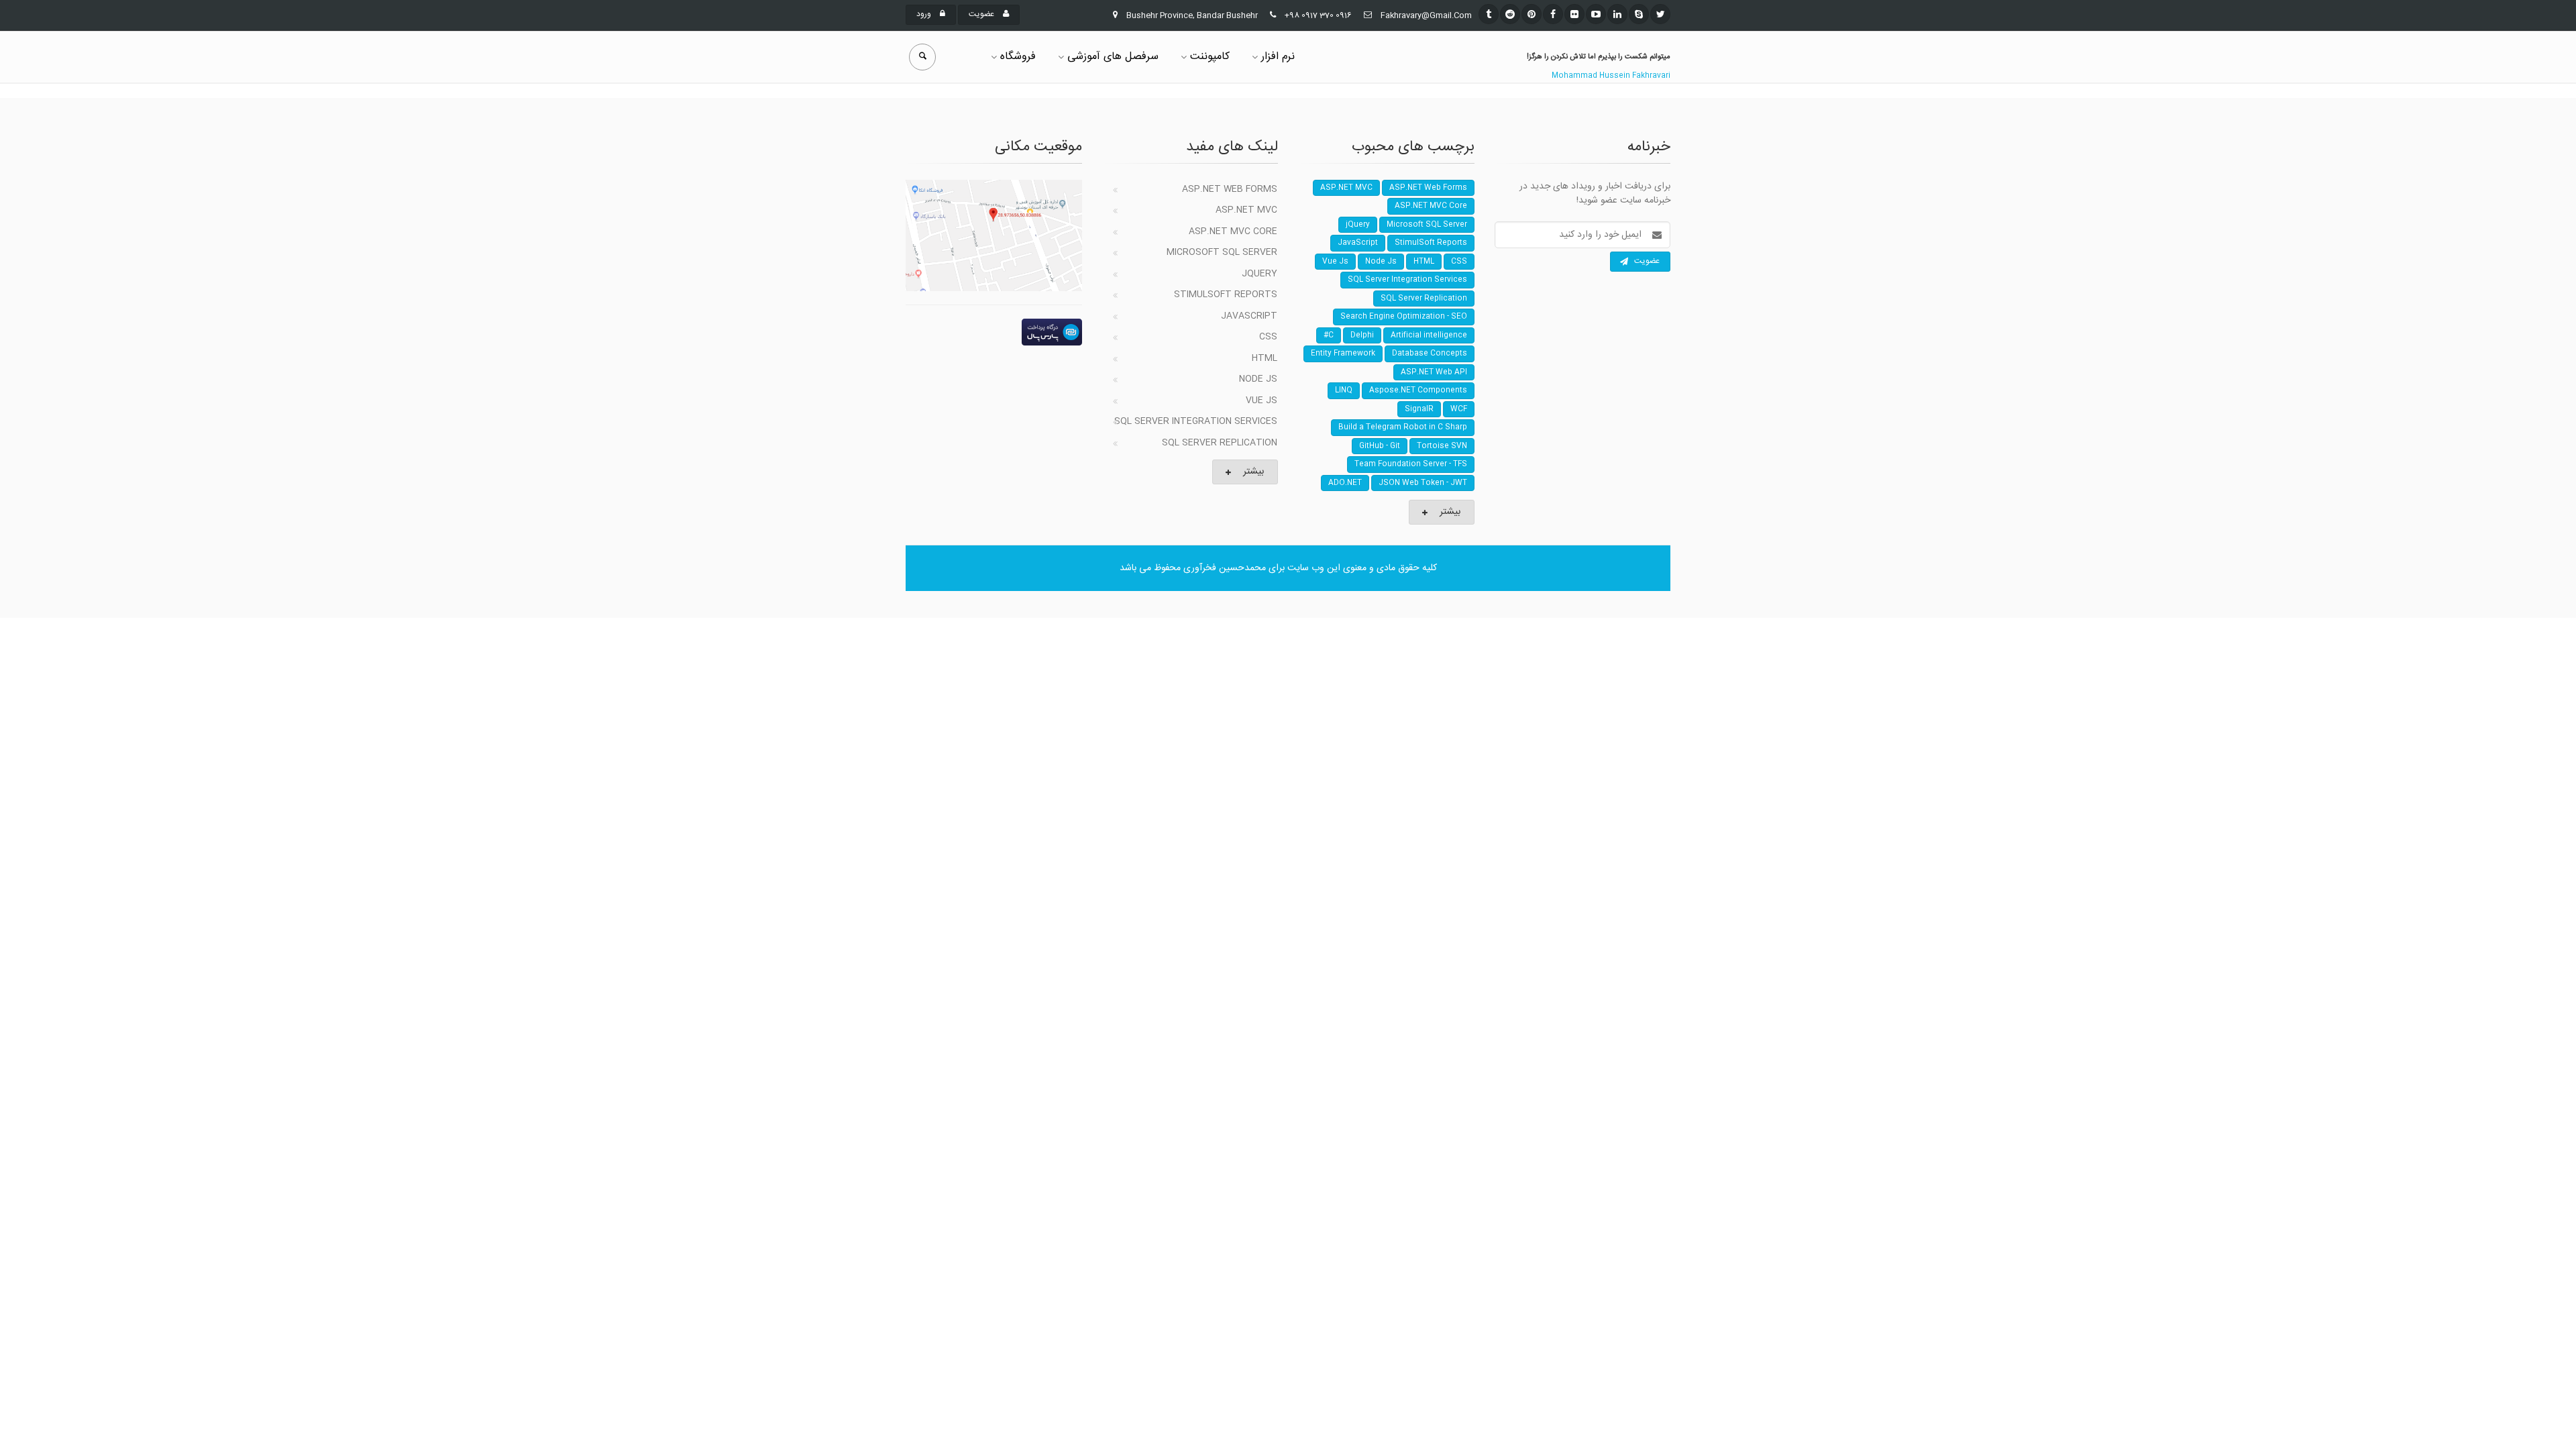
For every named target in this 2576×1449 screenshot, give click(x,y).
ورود (925, 14)
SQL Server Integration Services (1196, 421)
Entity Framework (1343, 354)
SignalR (1419, 409)
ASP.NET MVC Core (1233, 231)
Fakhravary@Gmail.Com (1426, 15)
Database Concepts (1430, 354)
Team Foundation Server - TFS (1411, 464)
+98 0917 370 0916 (1318, 15)
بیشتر (1253, 472)
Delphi (1362, 335)
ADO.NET (1345, 483)
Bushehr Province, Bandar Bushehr (1192, 15)
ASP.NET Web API (1434, 372)
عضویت (982, 14)
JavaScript (1249, 316)
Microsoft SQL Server (1222, 252)
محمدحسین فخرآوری (1225, 568)
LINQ (1344, 390)
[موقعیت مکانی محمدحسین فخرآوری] (994, 235)
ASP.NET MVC (1246, 210)
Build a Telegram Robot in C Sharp (1403, 427)
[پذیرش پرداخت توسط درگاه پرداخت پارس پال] (994, 332)
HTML (1265, 358)
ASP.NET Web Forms (1230, 189)
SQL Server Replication (1220, 443)
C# (1329, 335)
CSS (1268, 337)
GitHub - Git (1380, 446)
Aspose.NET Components (1418, 390)
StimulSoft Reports (1226, 294)
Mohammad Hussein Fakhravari (1611, 76)
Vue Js (1262, 400)
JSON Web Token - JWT (1423, 483)
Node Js (1258, 379)
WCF (1459, 409)
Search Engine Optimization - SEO (1404, 317)
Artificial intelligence (1429, 335)
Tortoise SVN (1442, 446)
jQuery (1259, 274)
